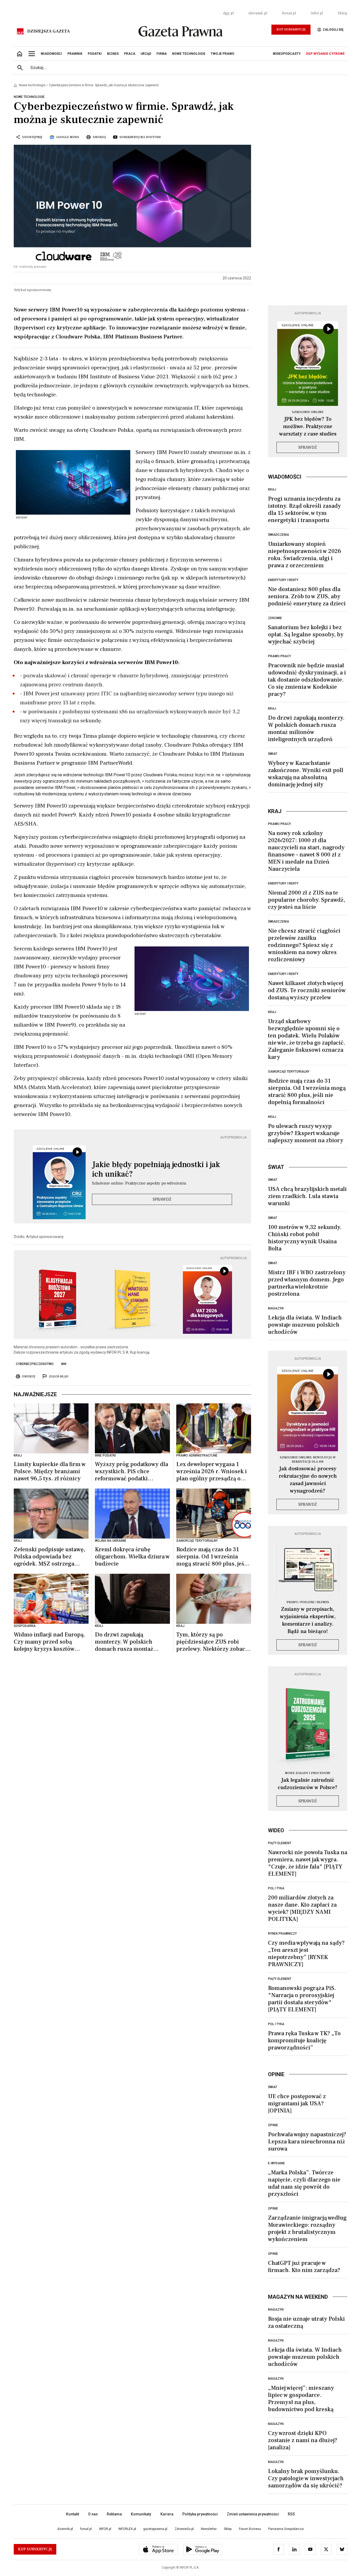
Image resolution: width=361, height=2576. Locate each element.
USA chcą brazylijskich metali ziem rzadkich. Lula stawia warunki (307, 1196)
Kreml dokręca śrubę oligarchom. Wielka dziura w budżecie (132, 1557)
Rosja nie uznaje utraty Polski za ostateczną (306, 2322)
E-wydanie (276, 2163)
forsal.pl (289, 13)
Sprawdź (162, 1199)
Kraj (272, 489)
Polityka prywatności (200, 2514)
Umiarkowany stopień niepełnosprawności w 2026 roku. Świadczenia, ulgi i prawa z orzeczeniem (305, 555)
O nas (93, 2514)
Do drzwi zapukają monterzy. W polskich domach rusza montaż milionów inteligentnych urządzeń (127, 1642)
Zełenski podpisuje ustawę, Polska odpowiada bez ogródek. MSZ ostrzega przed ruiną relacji (49, 1557)
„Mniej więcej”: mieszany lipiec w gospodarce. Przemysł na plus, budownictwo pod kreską (301, 2399)
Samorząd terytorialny (289, 1072)
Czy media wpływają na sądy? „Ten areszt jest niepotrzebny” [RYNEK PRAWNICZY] (306, 1954)
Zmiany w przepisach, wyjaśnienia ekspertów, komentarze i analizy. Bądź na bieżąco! (308, 1620)
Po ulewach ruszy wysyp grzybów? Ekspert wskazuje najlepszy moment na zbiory (306, 1133)
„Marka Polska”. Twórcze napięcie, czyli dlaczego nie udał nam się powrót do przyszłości (304, 2183)
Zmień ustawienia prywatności (253, 2514)
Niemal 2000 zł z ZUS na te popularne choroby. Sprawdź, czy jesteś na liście (307, 900)
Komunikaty (141, 2514)
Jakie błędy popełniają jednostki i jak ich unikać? (156, 1169)
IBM (64, 1364)
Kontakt (73, 2514)
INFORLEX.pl (127, 2529)
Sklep (343, 13)
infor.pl (317, 13)
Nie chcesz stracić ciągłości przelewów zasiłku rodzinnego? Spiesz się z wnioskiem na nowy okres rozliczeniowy (304, 945)
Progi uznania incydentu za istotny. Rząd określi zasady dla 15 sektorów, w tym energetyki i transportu (304, 509)
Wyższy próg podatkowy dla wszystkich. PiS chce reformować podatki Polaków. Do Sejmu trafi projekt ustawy (131, 1471)
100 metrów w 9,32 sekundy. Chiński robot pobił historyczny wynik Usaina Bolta (305, 1238)
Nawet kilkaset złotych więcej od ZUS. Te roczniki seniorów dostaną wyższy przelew (307, 990)
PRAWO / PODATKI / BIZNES (308, 1602)
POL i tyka (276, 1888)
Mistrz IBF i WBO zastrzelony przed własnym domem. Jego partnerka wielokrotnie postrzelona (307, 1283)
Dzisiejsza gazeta (48, 31)
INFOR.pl (105, 2529)
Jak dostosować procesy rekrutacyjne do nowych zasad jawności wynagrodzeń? (308, 1480)
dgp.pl (228, 13)
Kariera (167, 2514)
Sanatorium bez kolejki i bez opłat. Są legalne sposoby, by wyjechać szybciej (306, 634)
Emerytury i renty (283, 580)
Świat (273, 754)
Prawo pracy (279, 656)
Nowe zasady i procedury (308, 1773)
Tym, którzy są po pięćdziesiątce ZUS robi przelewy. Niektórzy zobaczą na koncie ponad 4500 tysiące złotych (214, 1642)
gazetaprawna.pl (155, 2529)
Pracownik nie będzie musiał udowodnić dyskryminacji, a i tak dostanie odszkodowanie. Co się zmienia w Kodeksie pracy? (307, 680)
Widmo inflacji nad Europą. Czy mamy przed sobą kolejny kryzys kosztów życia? (49, 1642)
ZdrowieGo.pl (184, 2529)
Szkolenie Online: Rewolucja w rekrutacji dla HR (308, 1460)
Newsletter (209, 2529)
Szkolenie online (308, 412)
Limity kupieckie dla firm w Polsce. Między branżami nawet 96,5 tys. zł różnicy (50, 1471)
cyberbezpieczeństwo (35, 1364)
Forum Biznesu (250, 2529)
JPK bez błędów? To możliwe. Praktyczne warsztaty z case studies (308, 427)
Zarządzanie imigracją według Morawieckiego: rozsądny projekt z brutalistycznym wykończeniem (307, 2228)
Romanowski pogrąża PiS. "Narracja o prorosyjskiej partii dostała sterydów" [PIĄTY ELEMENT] (302, 1999)
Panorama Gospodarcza (286, 2529)
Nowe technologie (32, 85)
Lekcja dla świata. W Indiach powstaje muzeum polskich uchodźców (305, 1325)
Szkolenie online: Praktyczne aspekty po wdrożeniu (139, 1183)
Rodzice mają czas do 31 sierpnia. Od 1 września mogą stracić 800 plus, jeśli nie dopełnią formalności (212, 1557)
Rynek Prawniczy (282, 1934)
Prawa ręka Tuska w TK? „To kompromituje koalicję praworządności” (304, 2040)
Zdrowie (275, 618)
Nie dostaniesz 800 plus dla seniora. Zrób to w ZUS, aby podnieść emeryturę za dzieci (307, 596)
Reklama (114, 2514)
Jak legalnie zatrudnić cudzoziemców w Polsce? (308, 1784)
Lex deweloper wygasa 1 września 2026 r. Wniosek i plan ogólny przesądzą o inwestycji (212, 1471)
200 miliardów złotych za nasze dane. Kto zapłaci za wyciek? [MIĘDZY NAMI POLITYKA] (302, 1908)
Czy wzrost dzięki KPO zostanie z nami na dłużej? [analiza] (303, 2440)
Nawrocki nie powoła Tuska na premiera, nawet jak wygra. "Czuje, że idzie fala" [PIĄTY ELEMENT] (308, 1863)
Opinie (273, 2125)
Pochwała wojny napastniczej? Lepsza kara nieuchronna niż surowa (307, 2142)
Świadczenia (279, 535)
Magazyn (276, 1308)
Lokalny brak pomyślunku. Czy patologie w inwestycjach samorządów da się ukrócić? (306, 2478)
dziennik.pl (258, 13)
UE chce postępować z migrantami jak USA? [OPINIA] (297, 2103)
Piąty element (280, 1843)
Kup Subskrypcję (291, 30)
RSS (291, 2514)
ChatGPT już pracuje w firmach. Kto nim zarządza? (304, 2267)
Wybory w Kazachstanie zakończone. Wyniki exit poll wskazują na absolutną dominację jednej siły (306, 774)
